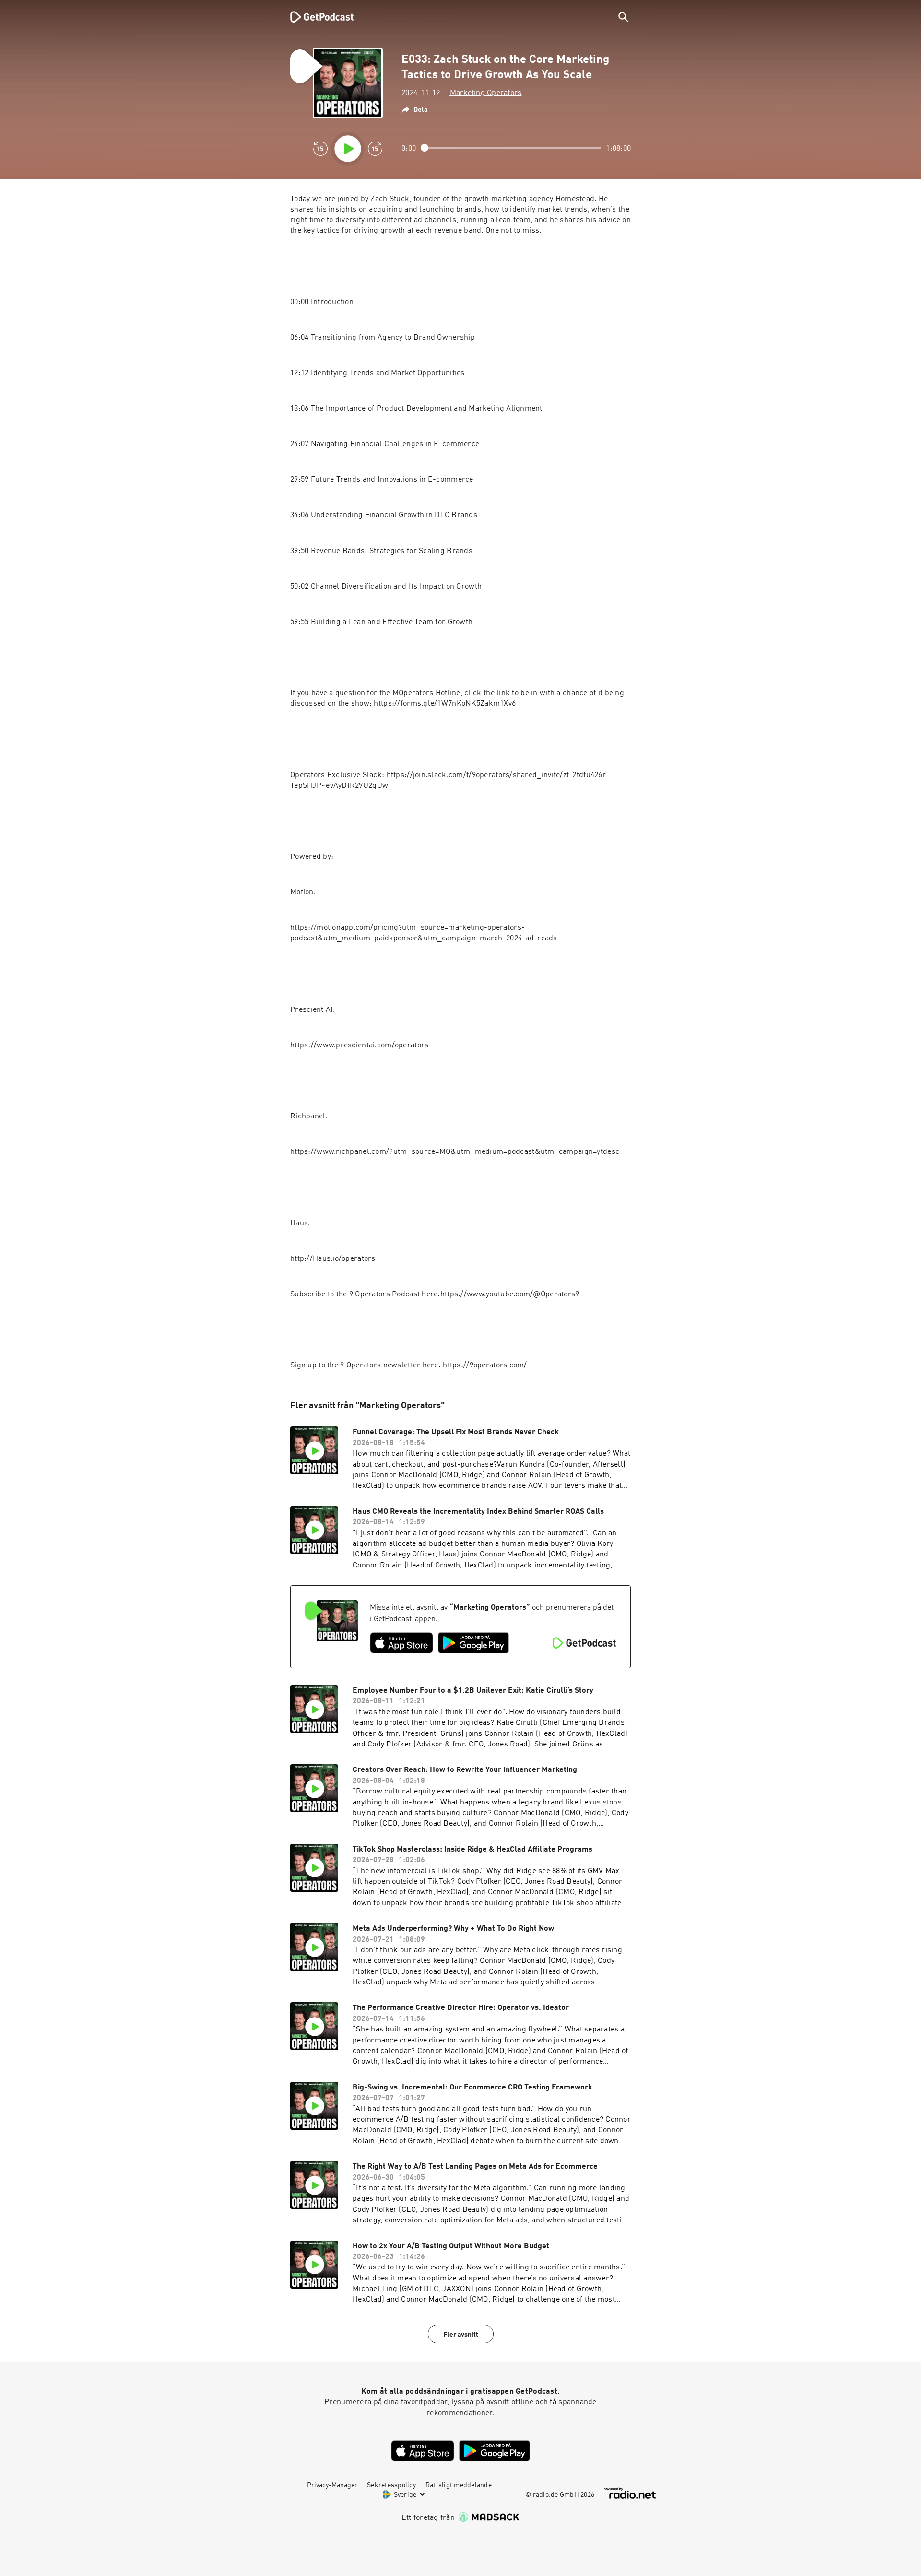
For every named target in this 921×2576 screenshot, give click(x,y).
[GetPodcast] (316, 17)
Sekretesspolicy (391, 2485)
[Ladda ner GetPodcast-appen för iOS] (401, 1643)
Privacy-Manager (332, 2485)
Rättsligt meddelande (459, 2485)
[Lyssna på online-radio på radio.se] (630, 2493)
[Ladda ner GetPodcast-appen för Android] (473, 1643)
